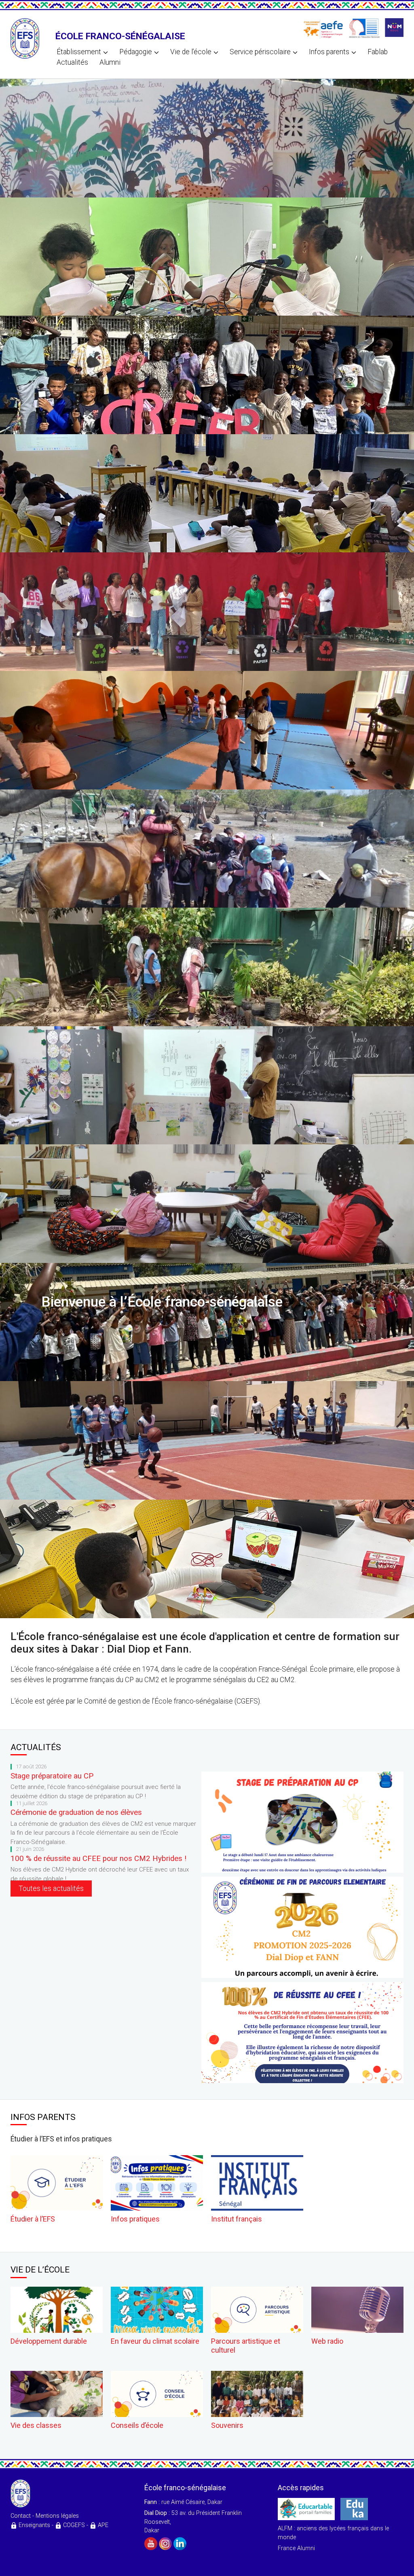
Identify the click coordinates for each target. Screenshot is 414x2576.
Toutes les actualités (51, 1889)
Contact (21, 2516)
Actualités (72, 62)
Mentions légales (57, 2516)
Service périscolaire (260, 52)
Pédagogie (136, 52)
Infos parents (329, 52)
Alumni (110, 62)
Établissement (79, 52)
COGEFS (74, 2525)
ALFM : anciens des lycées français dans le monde (333, 2533)
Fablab (378, 52)
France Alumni (296, 2548)
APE (103, 2525)
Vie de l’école (191, 52)
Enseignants (34, 2525)
